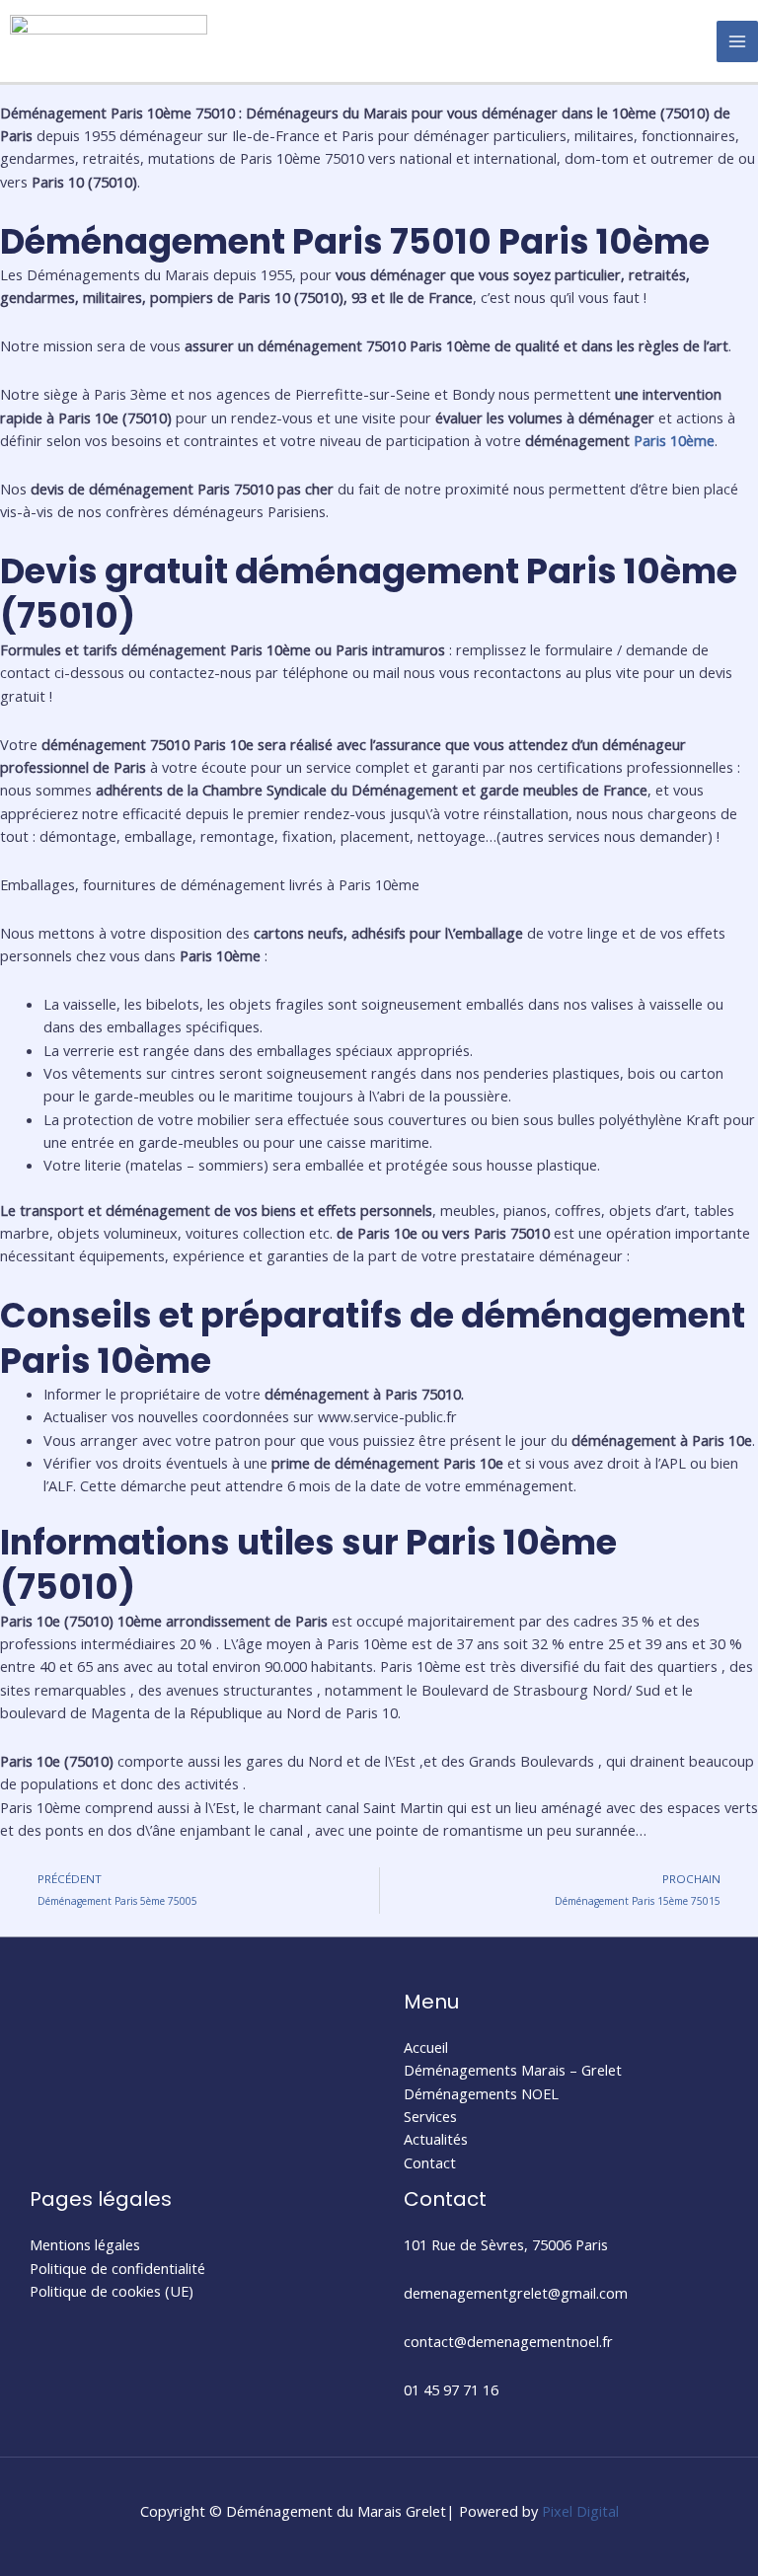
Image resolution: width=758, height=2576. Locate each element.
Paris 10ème (674, 440)
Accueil (426, 2047)
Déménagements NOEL (481, 2093)
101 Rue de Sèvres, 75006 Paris (506, 2244)
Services (430, 2116)
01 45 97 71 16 (451, 2389)
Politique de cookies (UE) (112, 2291)
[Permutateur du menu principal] (737, 41)
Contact (430, 2162)
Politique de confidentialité (117, 2268)
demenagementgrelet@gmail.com (516, 2293)
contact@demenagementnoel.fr (508, 2341)
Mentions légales (85, 2244)
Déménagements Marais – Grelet (513, 2070)
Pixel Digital (580, 2511)
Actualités (436, 2139)
